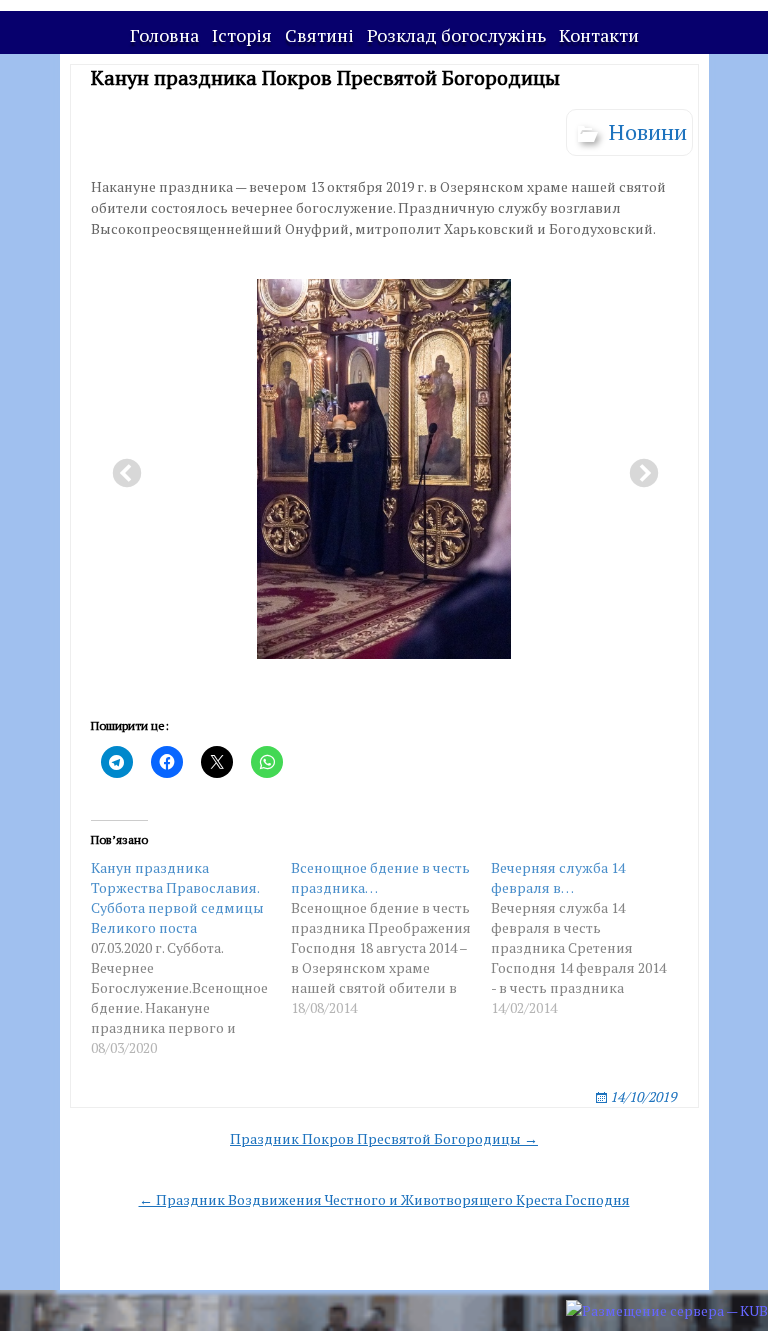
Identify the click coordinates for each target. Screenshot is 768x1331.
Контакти (599, 35)
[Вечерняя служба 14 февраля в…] (591, 938)
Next (638, 468)
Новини (648, 131)
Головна (164, 35)
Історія (242, 35)
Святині (319, 35)
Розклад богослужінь (456, 35)
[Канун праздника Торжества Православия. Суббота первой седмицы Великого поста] (191, 958)
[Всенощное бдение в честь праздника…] (391, 938)
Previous (121, 468)
